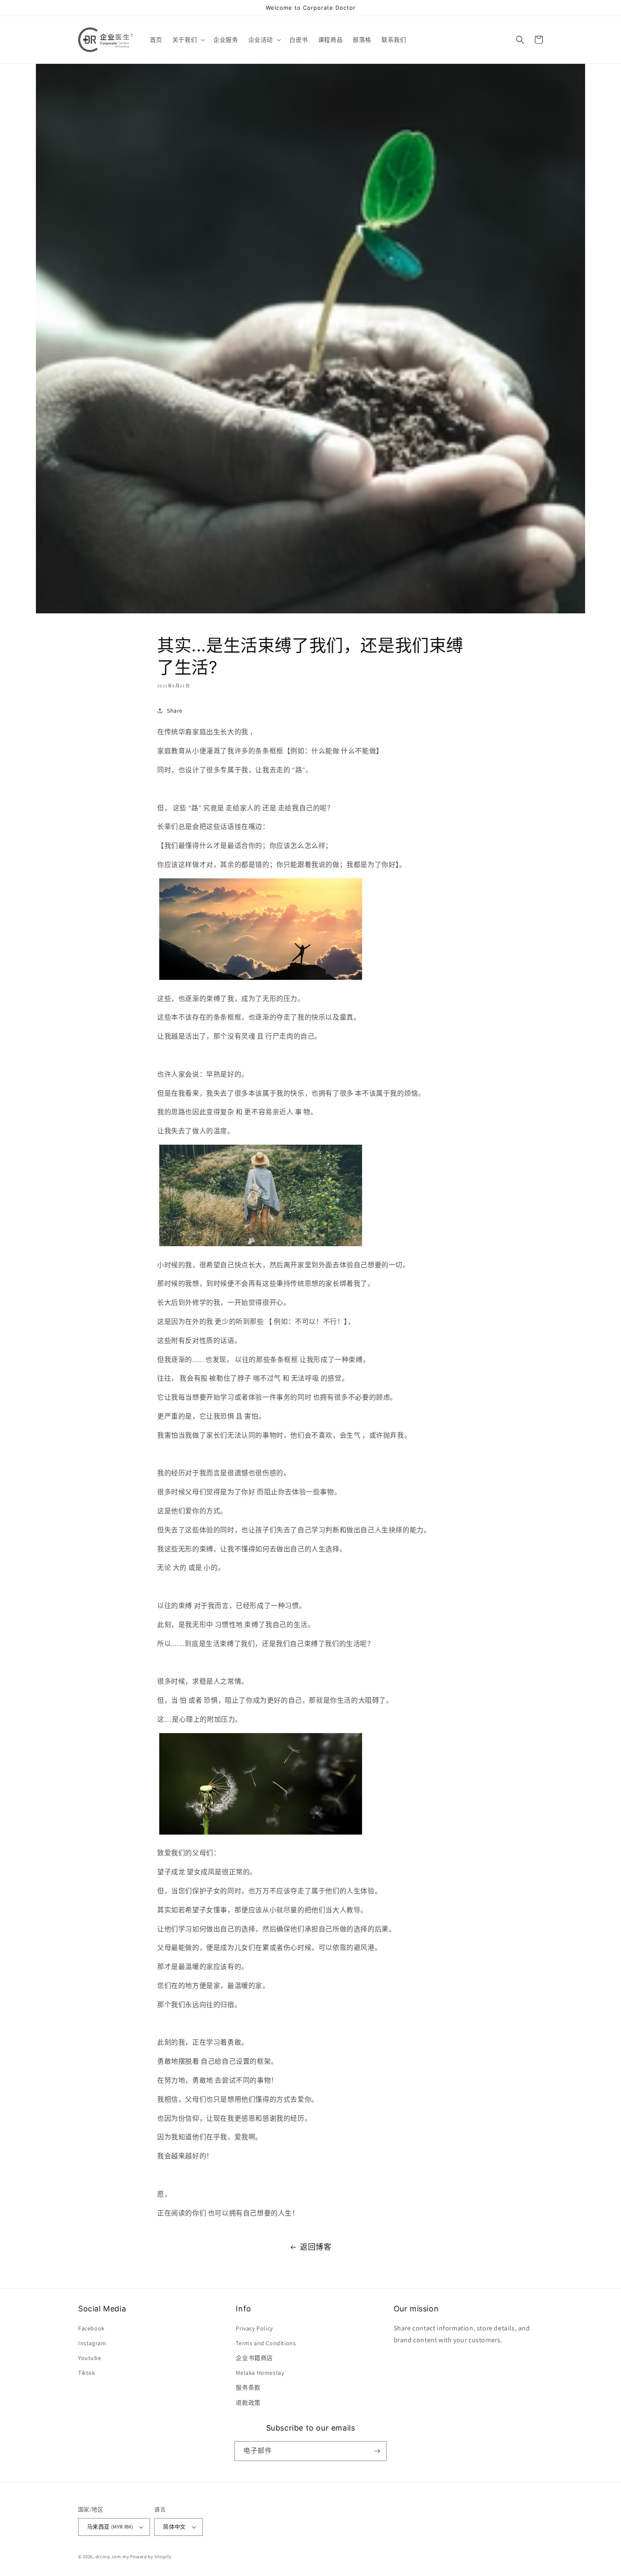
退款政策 (248, 2403)
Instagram (92, 2343)
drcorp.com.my (112, 2557)
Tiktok (87, 2373)
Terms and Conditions (266, 2343)
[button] (188, 40)
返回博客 (316, 2247)
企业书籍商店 (254, 2358)
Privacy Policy (254, 2328)
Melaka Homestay (260, 2373)
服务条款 (248, 2387)
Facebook (91, 2328)
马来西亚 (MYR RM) (110, 2527)
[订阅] (377, 2451)
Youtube (90, 2358)
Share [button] (175, 711)
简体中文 (174, 2527)
